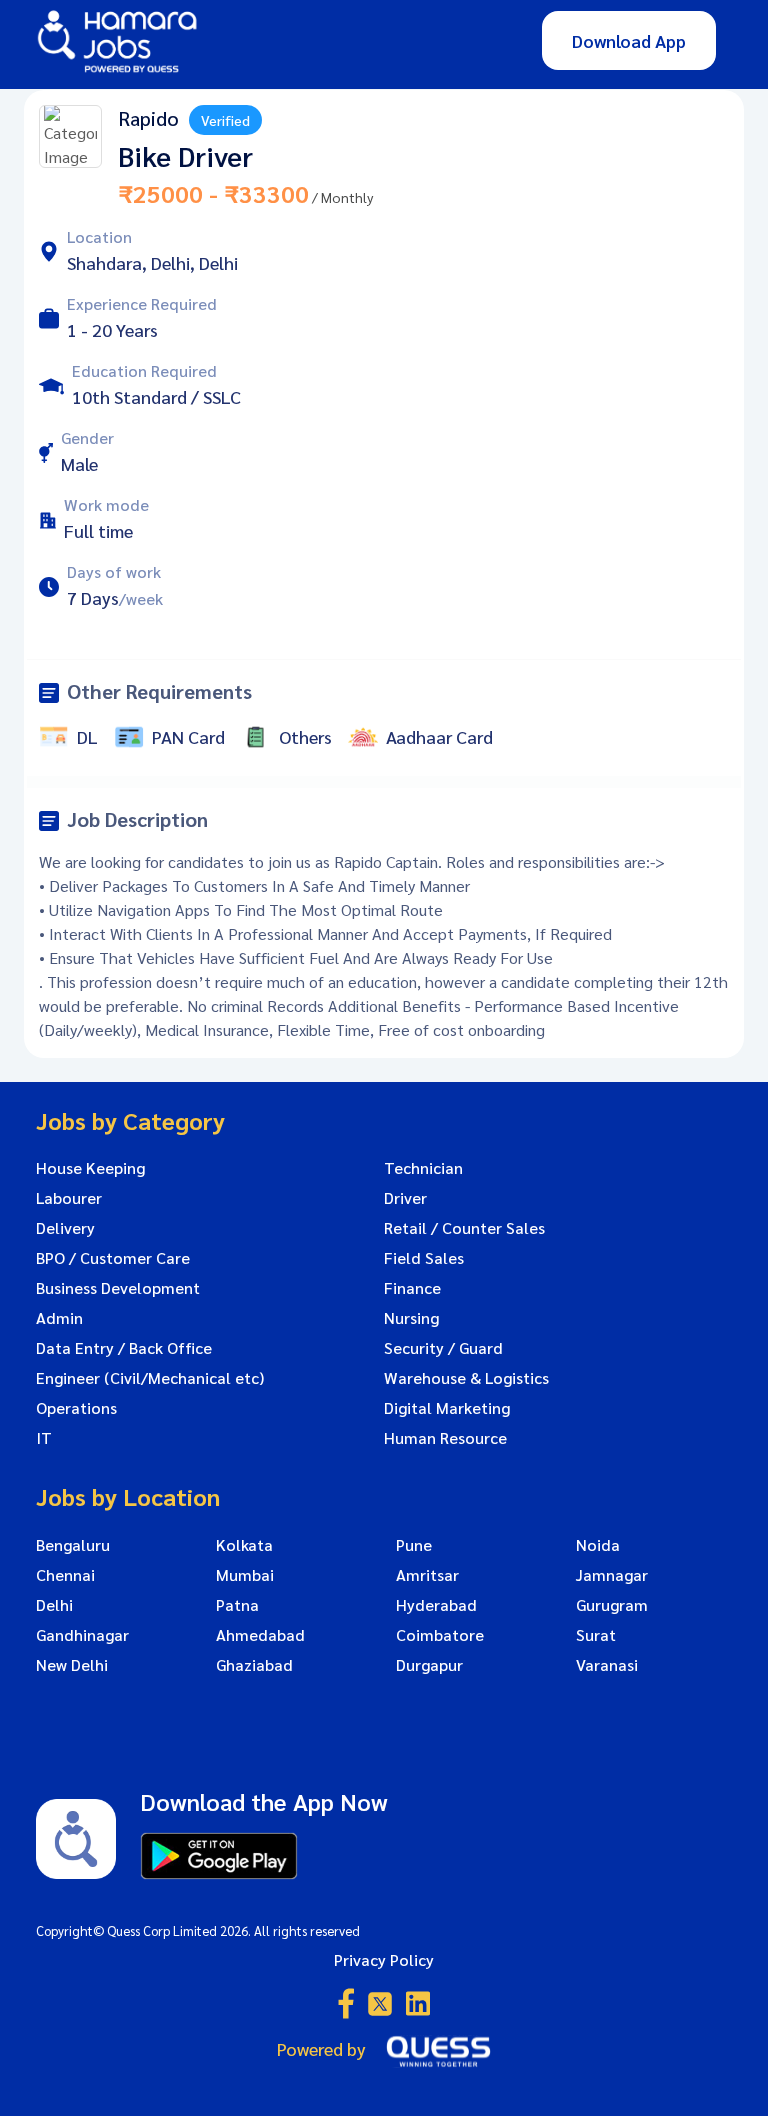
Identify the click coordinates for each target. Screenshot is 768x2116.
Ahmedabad (260, 1635)
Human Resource (445, 1438)
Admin (59, 1318)
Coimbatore (440, 1635)
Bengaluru (73, 1545)
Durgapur (429, 1665)
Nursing (411, 1318)
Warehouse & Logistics (466, 1378)
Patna (237, 1605)
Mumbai (245, 1575)
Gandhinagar (82, 1635)
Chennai (65, 1575)
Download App (629, 40)
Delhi (54, 1605)
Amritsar (427, 1575)
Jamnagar (612, 1575)
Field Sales (424, 1258)
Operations (76, 1408)
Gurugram (612, 1605)
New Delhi (72, 1665)
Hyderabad (436, 1605)
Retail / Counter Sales (464, 1228)
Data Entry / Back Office (124, 1348)
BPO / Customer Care (113, 1258)
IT (44, 1438)
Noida (598, 1545)
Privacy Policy (384, 1959)
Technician (423, 1168)
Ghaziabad (254, 1665)
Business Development (118, 1288)
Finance (412, 1288)
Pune (414, 1545)
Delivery (65, 1228)
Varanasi (607, 1665)
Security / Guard (443, 1348)
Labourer (69, 1198)
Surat (596, 1635)
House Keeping (90, 1168)
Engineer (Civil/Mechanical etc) (150, 1378)
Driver (405, 1198)
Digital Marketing (447, 1408)
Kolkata (244, 1545)
